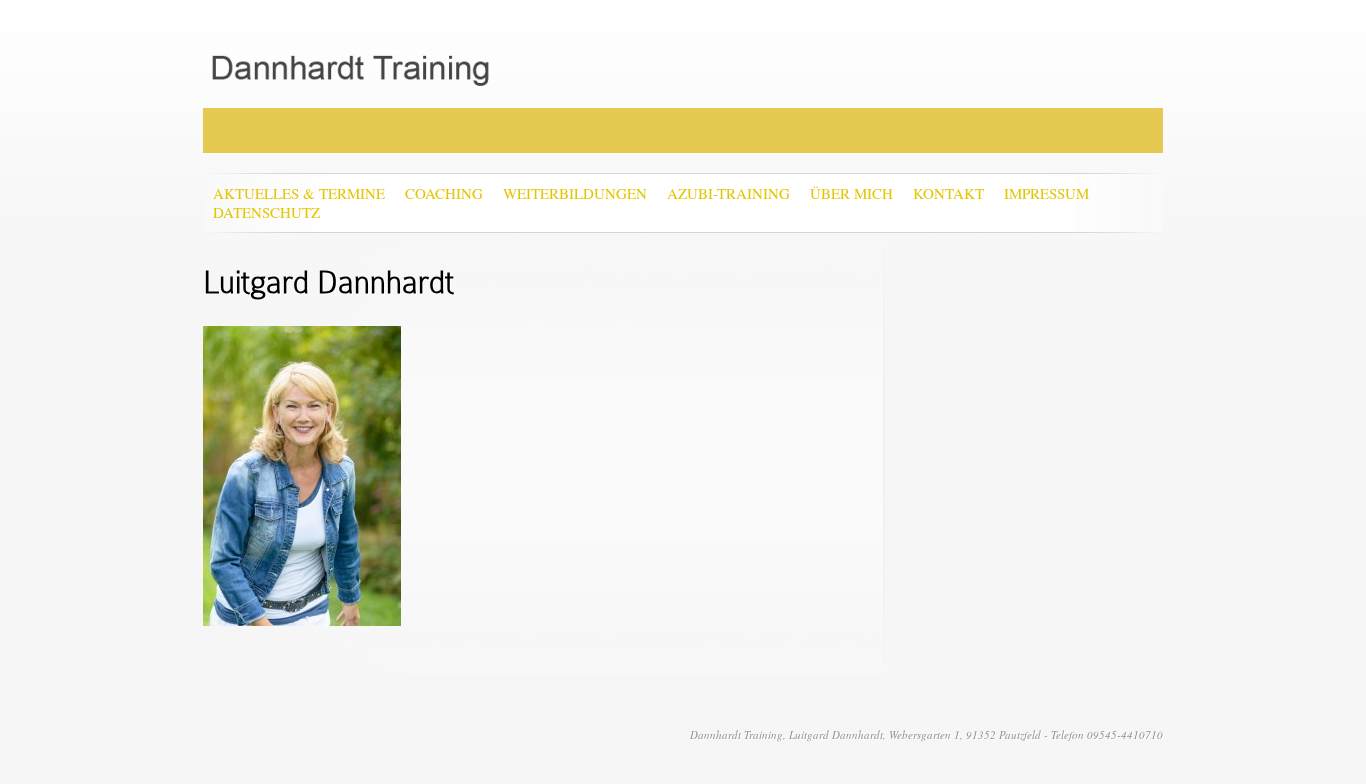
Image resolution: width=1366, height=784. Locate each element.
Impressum (1046, 193)
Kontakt (948, 193)
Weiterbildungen (575, 193)
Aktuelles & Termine (299, 193)
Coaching (444, 193)
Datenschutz (266, 212)
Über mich (851, 193)
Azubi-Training (728, 193)
